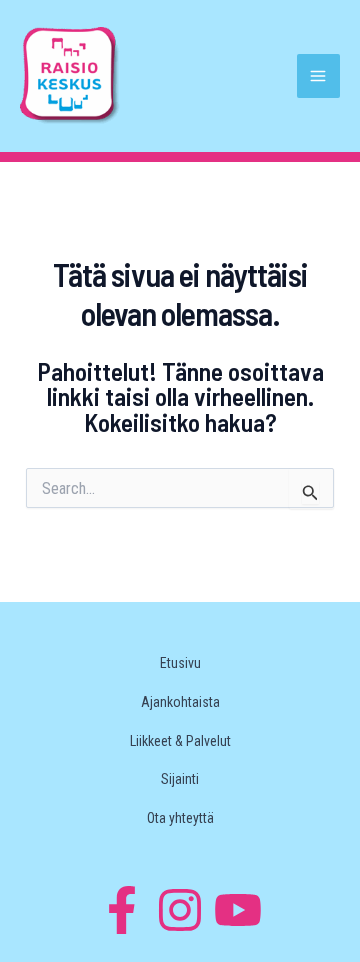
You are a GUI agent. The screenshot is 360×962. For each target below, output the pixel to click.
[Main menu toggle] (319, 76)
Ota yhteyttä (180, 818)
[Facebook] (122, 910)
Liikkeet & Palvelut (180, 741)
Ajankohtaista (180, 702)
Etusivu (180, 663)
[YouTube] (238, 910)
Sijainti (180, 779)
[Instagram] (180, 910)
